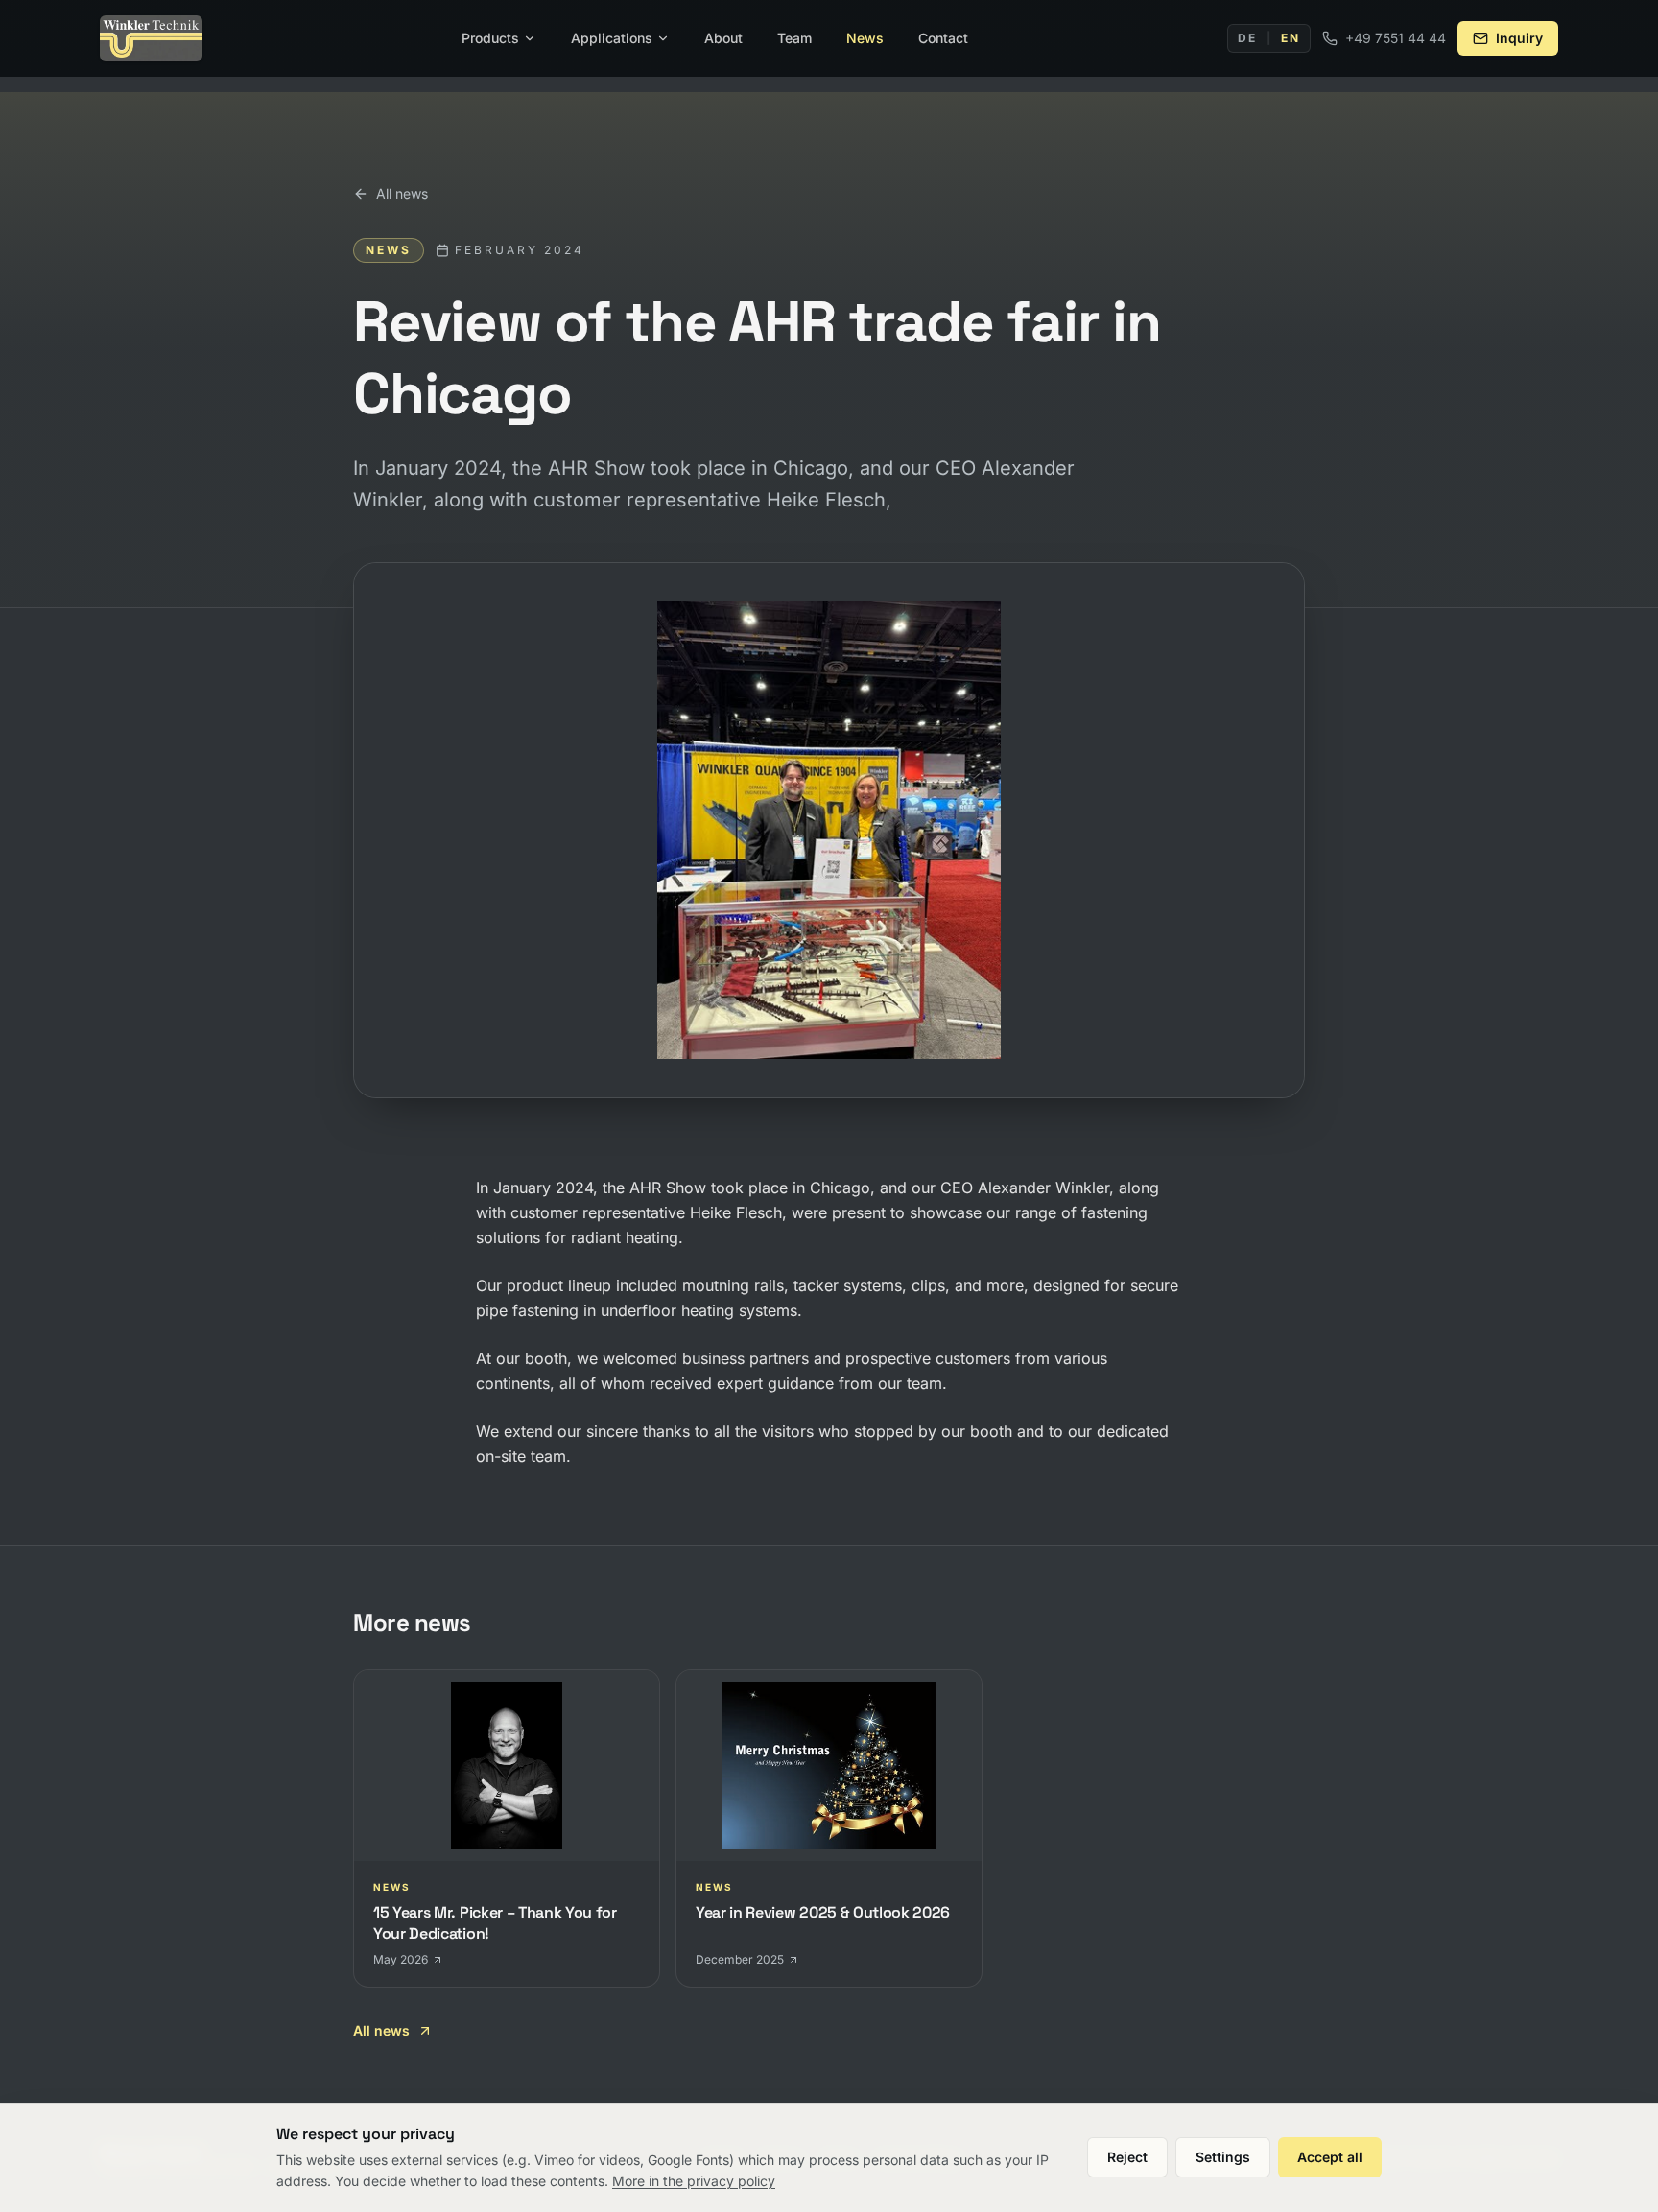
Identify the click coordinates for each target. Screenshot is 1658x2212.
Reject (1127, 2157)
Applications (612, 38)
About (723, 38)
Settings (1223, 2157)
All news (402, 193)
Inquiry (1519, 38)
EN (1291, 38)
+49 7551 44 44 (1396, 38)
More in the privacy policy (694, 2181)
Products (490, 38)
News (865, 38)
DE (1247, 38)
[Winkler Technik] (151, 38)
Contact (943, 38)
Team (794, 38)
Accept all (1330, 2157)
